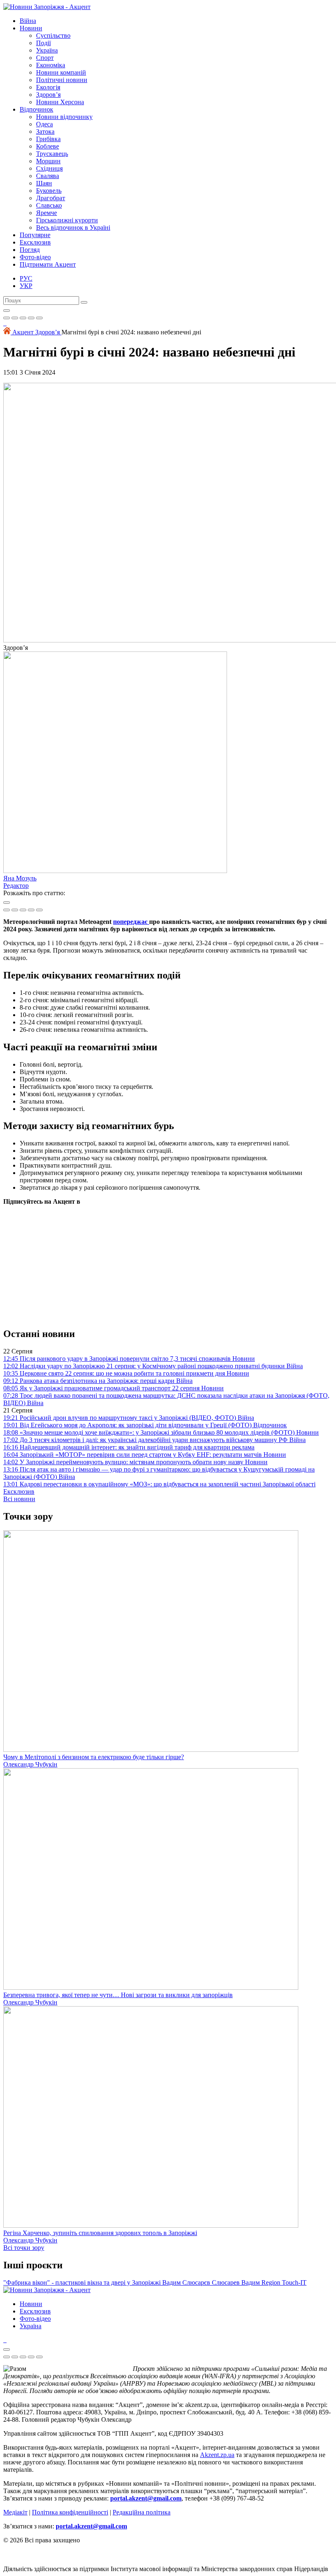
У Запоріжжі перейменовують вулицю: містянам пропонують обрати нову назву (135, 1462)
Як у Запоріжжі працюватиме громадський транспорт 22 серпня (114, 1388)
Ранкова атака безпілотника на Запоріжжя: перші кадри (98, 1381)
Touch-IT (294, 2282)
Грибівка (48, 139)
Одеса (44, 124)
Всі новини (19, 1499)
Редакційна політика (142, 2512)
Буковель (49, 191)
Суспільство (53, 35)
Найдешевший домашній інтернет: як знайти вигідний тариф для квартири (129, 1447)
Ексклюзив (35, 242)
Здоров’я (48, 95)
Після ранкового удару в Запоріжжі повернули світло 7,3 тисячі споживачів (129, 1359)
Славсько (49, 205)
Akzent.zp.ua (217, 2455)
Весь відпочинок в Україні (73, 227)
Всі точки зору (24, 2248)
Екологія (48, 87)
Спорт (45, 58)
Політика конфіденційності (70, 2512)
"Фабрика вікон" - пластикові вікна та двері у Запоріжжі (83, 2282)
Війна (28, 21)
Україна (47, 50)
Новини (31, 28)
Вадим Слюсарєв (187, 2282)
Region (272, 2282)
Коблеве (48, 146)
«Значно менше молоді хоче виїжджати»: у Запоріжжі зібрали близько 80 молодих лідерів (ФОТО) (161, 1432)
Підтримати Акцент (48, 264)
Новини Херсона (60, 102)
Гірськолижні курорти (67, 220)
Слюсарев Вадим (237, 2282)
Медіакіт (15, 2512)
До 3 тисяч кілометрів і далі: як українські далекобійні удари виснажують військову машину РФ (154, 1440)
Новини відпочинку (64, 117)
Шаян (44, 183)
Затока (45, 131)
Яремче (47, 213)
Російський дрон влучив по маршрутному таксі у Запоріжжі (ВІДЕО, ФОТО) (129, 1418)
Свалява (48, 176)
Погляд (30, 250)
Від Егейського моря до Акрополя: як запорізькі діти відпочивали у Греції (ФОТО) (145, 1425)
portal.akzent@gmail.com (146, 2498)
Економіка (51, 65)
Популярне (35, 235)
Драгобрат (51, 198)
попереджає (131, 922)
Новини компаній (61, 72)
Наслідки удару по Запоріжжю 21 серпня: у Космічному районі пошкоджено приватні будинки (153, 1366)
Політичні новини (62, 80)
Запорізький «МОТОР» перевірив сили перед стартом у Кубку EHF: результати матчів (145, 1455)
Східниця (49, 168)
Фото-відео (35, 257)
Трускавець (52, 154)
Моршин (48, 161)
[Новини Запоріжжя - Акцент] (47, 7)
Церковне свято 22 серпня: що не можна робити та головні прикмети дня (126, 1373)
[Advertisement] (168, 1263)
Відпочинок (36, 109)
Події (43, 43)
